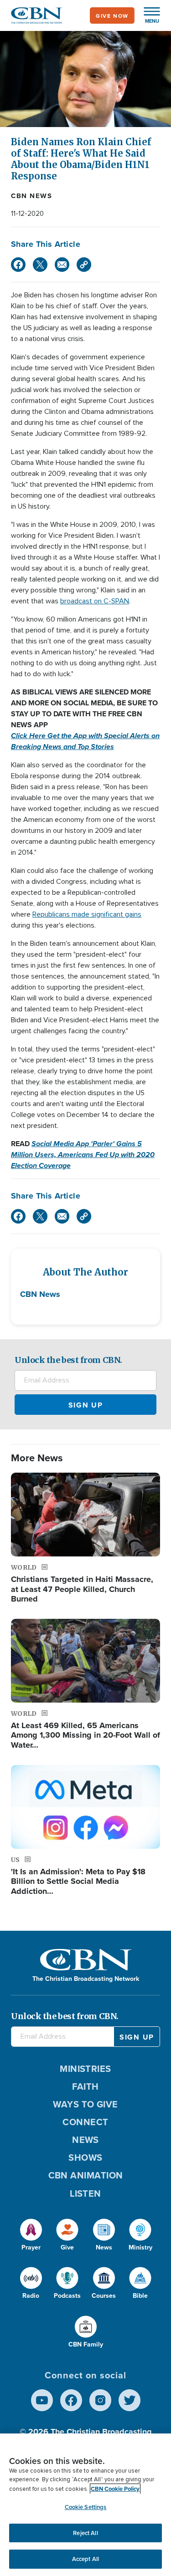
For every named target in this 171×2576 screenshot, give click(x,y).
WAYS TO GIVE (85, 2104)
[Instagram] (100, 2400)
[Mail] (62, 265)
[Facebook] (18, 265)
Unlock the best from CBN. (68, 1360)
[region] (85, 2505)
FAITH (85, 2086)
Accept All (85, 2559)
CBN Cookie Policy (115, 2489)
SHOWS (85, 2157)
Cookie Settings (86, 2507)
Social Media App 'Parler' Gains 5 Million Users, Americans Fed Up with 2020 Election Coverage (83, 1155)
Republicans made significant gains (87, 914)
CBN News (31, 196)
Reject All (85, 2533)
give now (112, 16)
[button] (147, 15)
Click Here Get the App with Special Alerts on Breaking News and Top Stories (85, 741)
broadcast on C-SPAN (95, 601)
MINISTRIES (85, 2068)
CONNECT (85, 2122)
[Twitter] (40, 265)
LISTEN (85, 2193)
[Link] (84, 265)
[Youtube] (42, 2400)
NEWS (85, 2140)
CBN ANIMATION (86, 2175)
